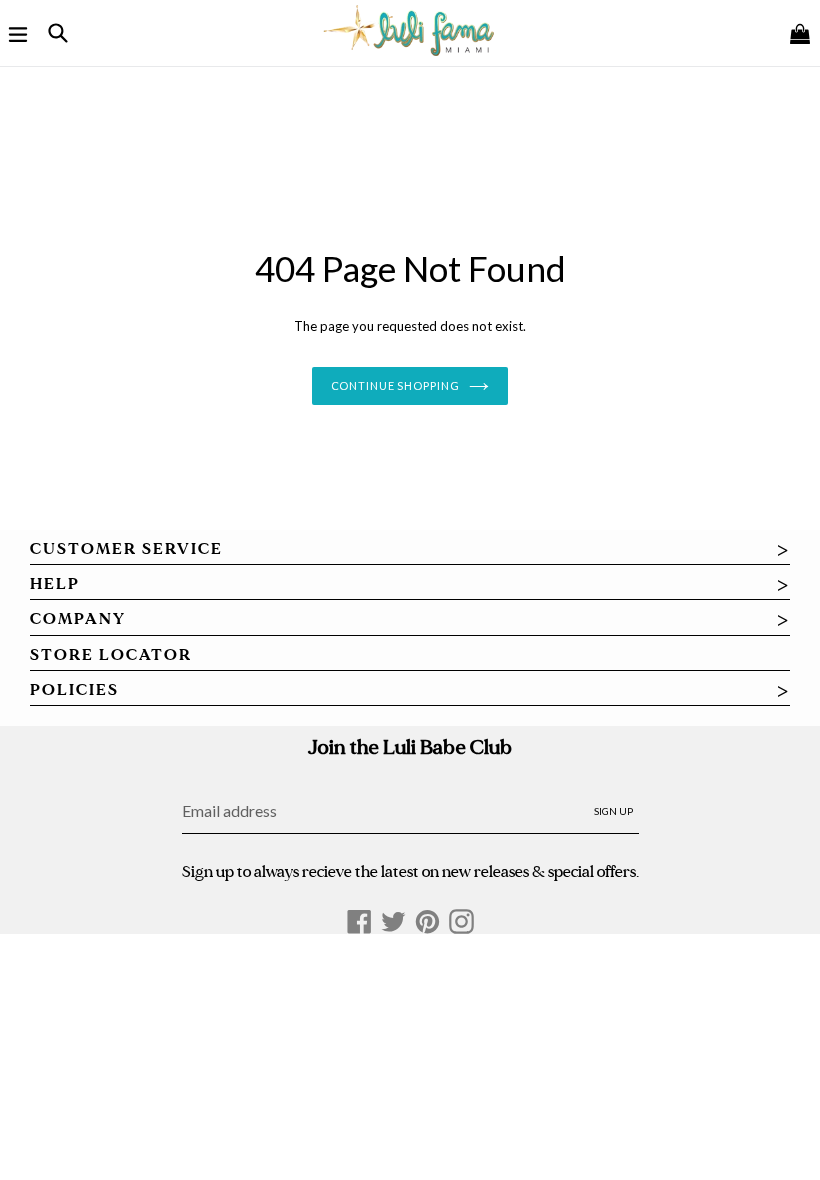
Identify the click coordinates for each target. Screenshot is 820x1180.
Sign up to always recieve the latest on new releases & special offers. (410, 871)
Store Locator (111, 655)
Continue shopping (395, 385)
